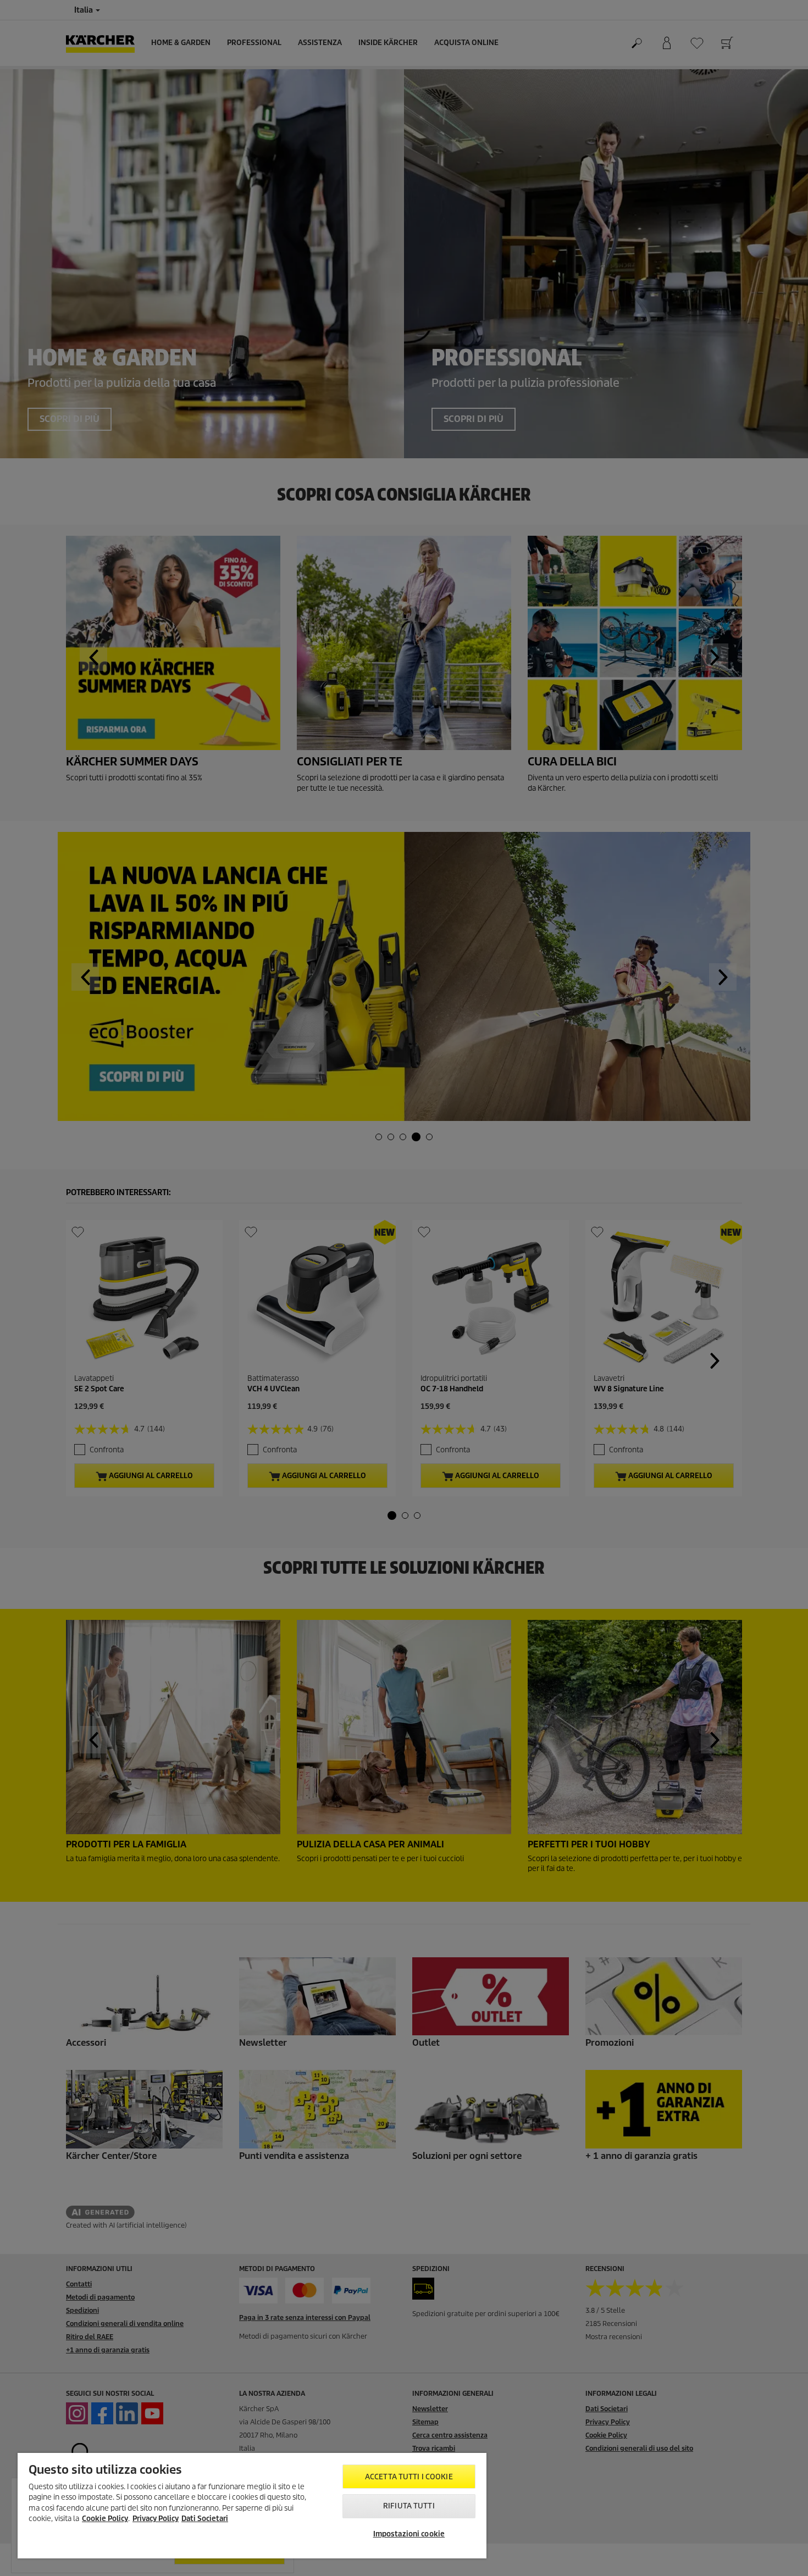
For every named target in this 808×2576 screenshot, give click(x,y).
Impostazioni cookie (409, 2534)
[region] (252, 2506)
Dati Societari (205, 2519)
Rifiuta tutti (409, 2506)
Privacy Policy (156, 2519)
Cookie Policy (105, 2519)
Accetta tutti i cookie (409, 2477)
